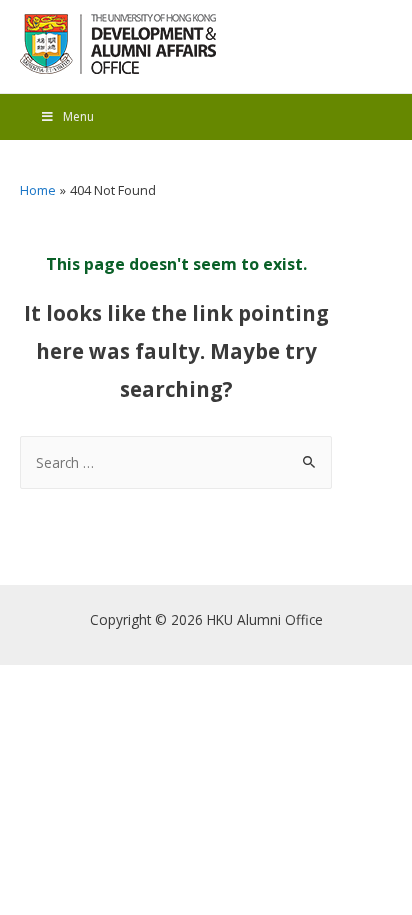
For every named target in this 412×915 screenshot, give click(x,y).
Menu (78, 116)
